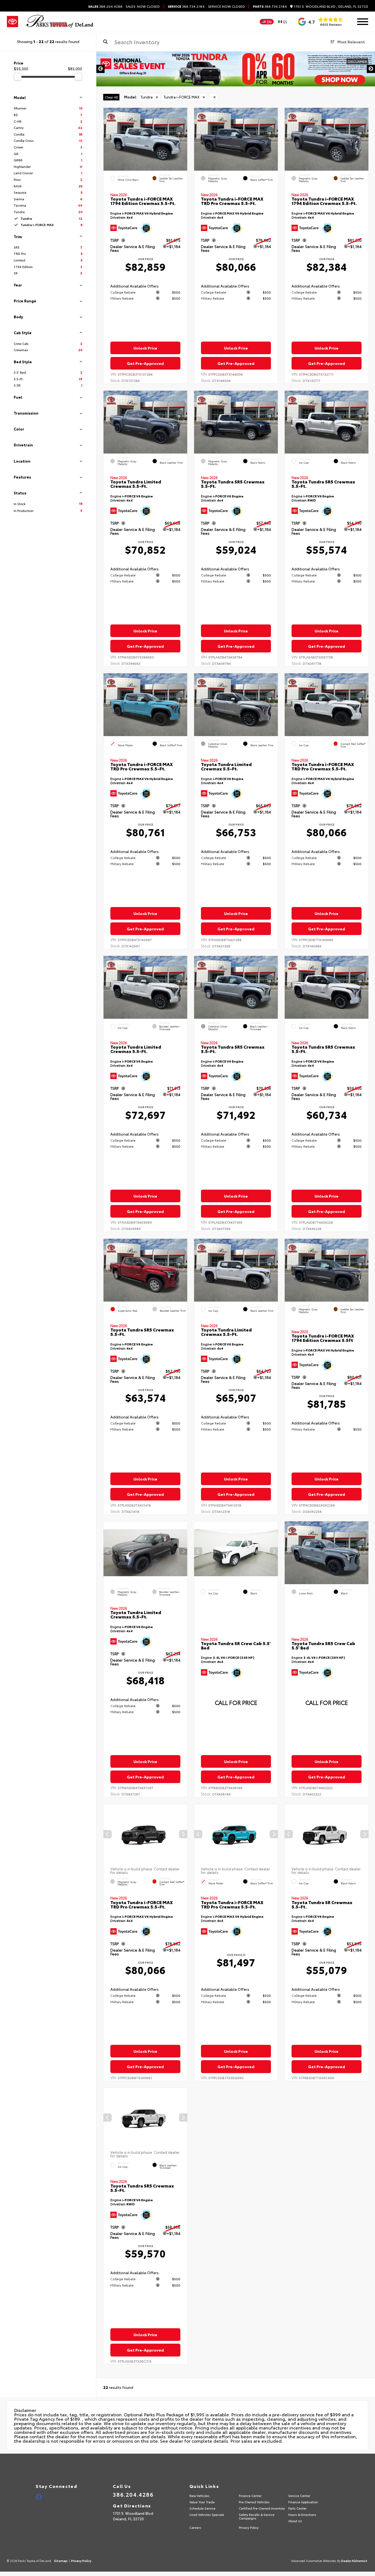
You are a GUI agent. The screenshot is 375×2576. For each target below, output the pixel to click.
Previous (100, 69)
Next (371, 69)
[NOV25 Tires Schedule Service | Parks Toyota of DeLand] (236, 69)
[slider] (18, 77)
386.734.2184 (186, 6)
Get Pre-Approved (145, 363)
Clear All (111, 97)
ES (285, 22)
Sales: (143, 6)
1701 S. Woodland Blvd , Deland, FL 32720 (330, 6)
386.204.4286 (105, 6)
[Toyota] (12, 22)
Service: (215, 6)
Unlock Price (145, 348)
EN (269, 22)
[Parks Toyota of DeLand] (60, 22)
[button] (183, 138)
